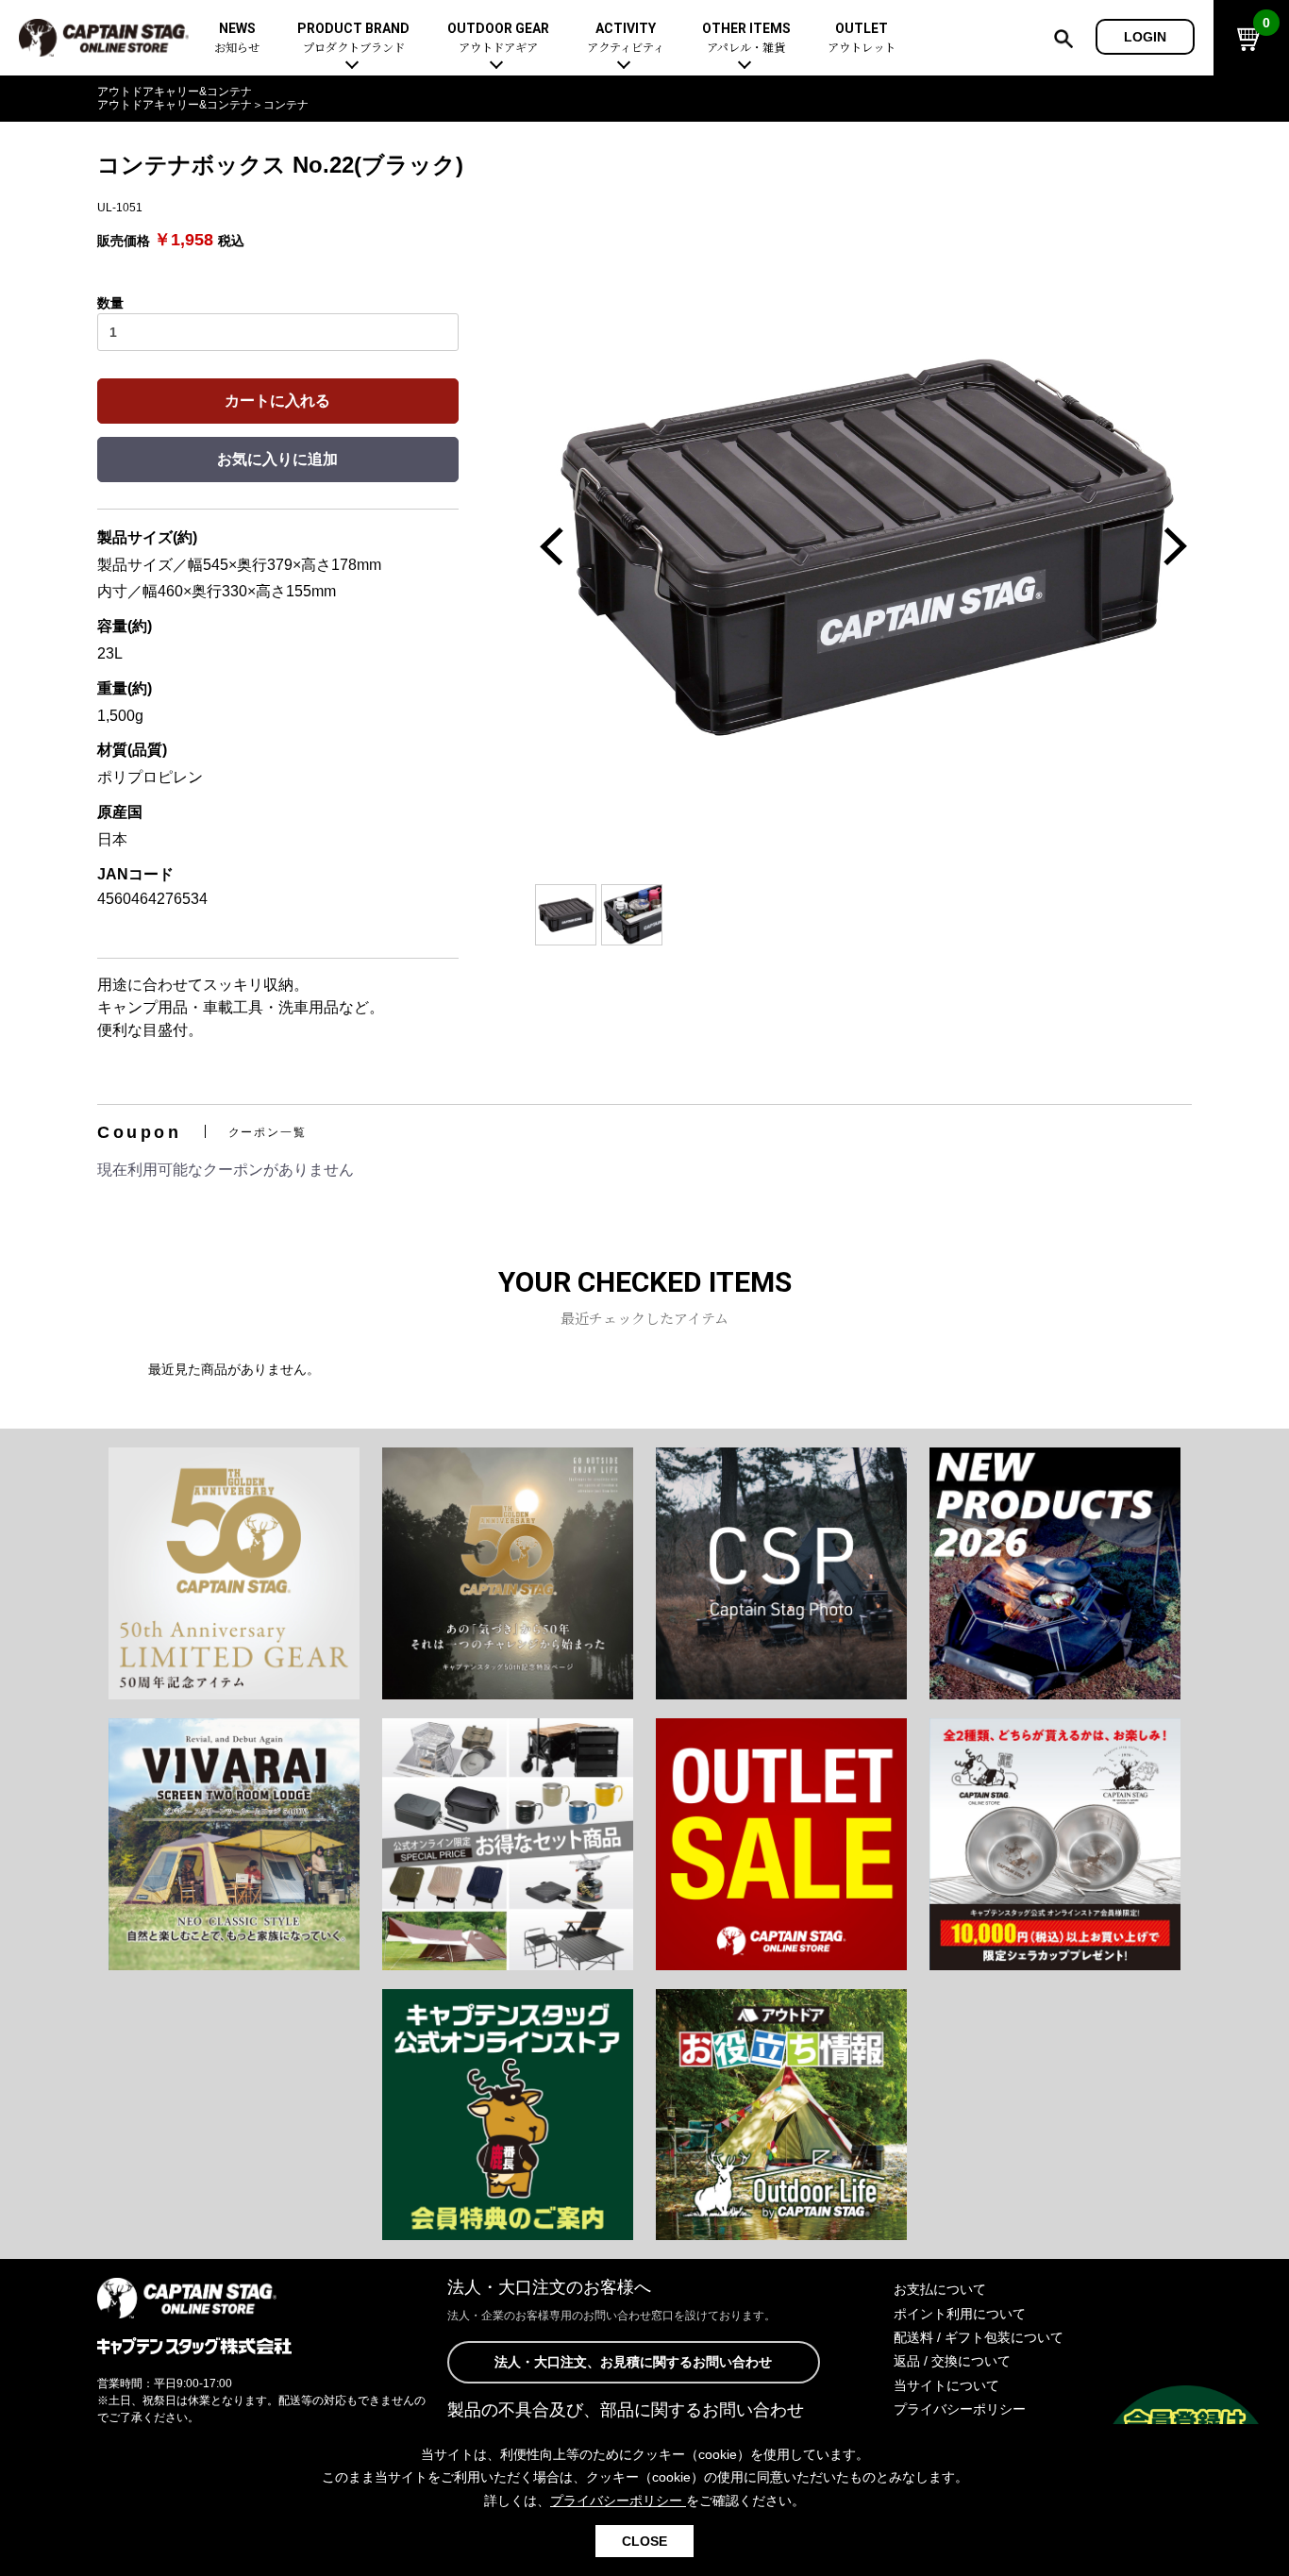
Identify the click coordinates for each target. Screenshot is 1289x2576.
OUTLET (862, 38)
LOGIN (1145, 37)
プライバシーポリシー (960, 2409)
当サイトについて (946, 2385)
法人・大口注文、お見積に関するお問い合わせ (633, 2362)
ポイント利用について (960, 2314)
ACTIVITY (626, 38)
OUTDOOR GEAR (498, 38)
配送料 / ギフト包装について (979, 2337)
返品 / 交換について (952, 2361)
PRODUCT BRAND (353, 38)
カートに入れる (277, 401)
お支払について (940, 2289)
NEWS (237, 38)
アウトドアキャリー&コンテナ (175, 92)
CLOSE (644, 2541)
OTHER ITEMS (746, 38)
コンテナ (286, 105)
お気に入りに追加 (277, 459)
